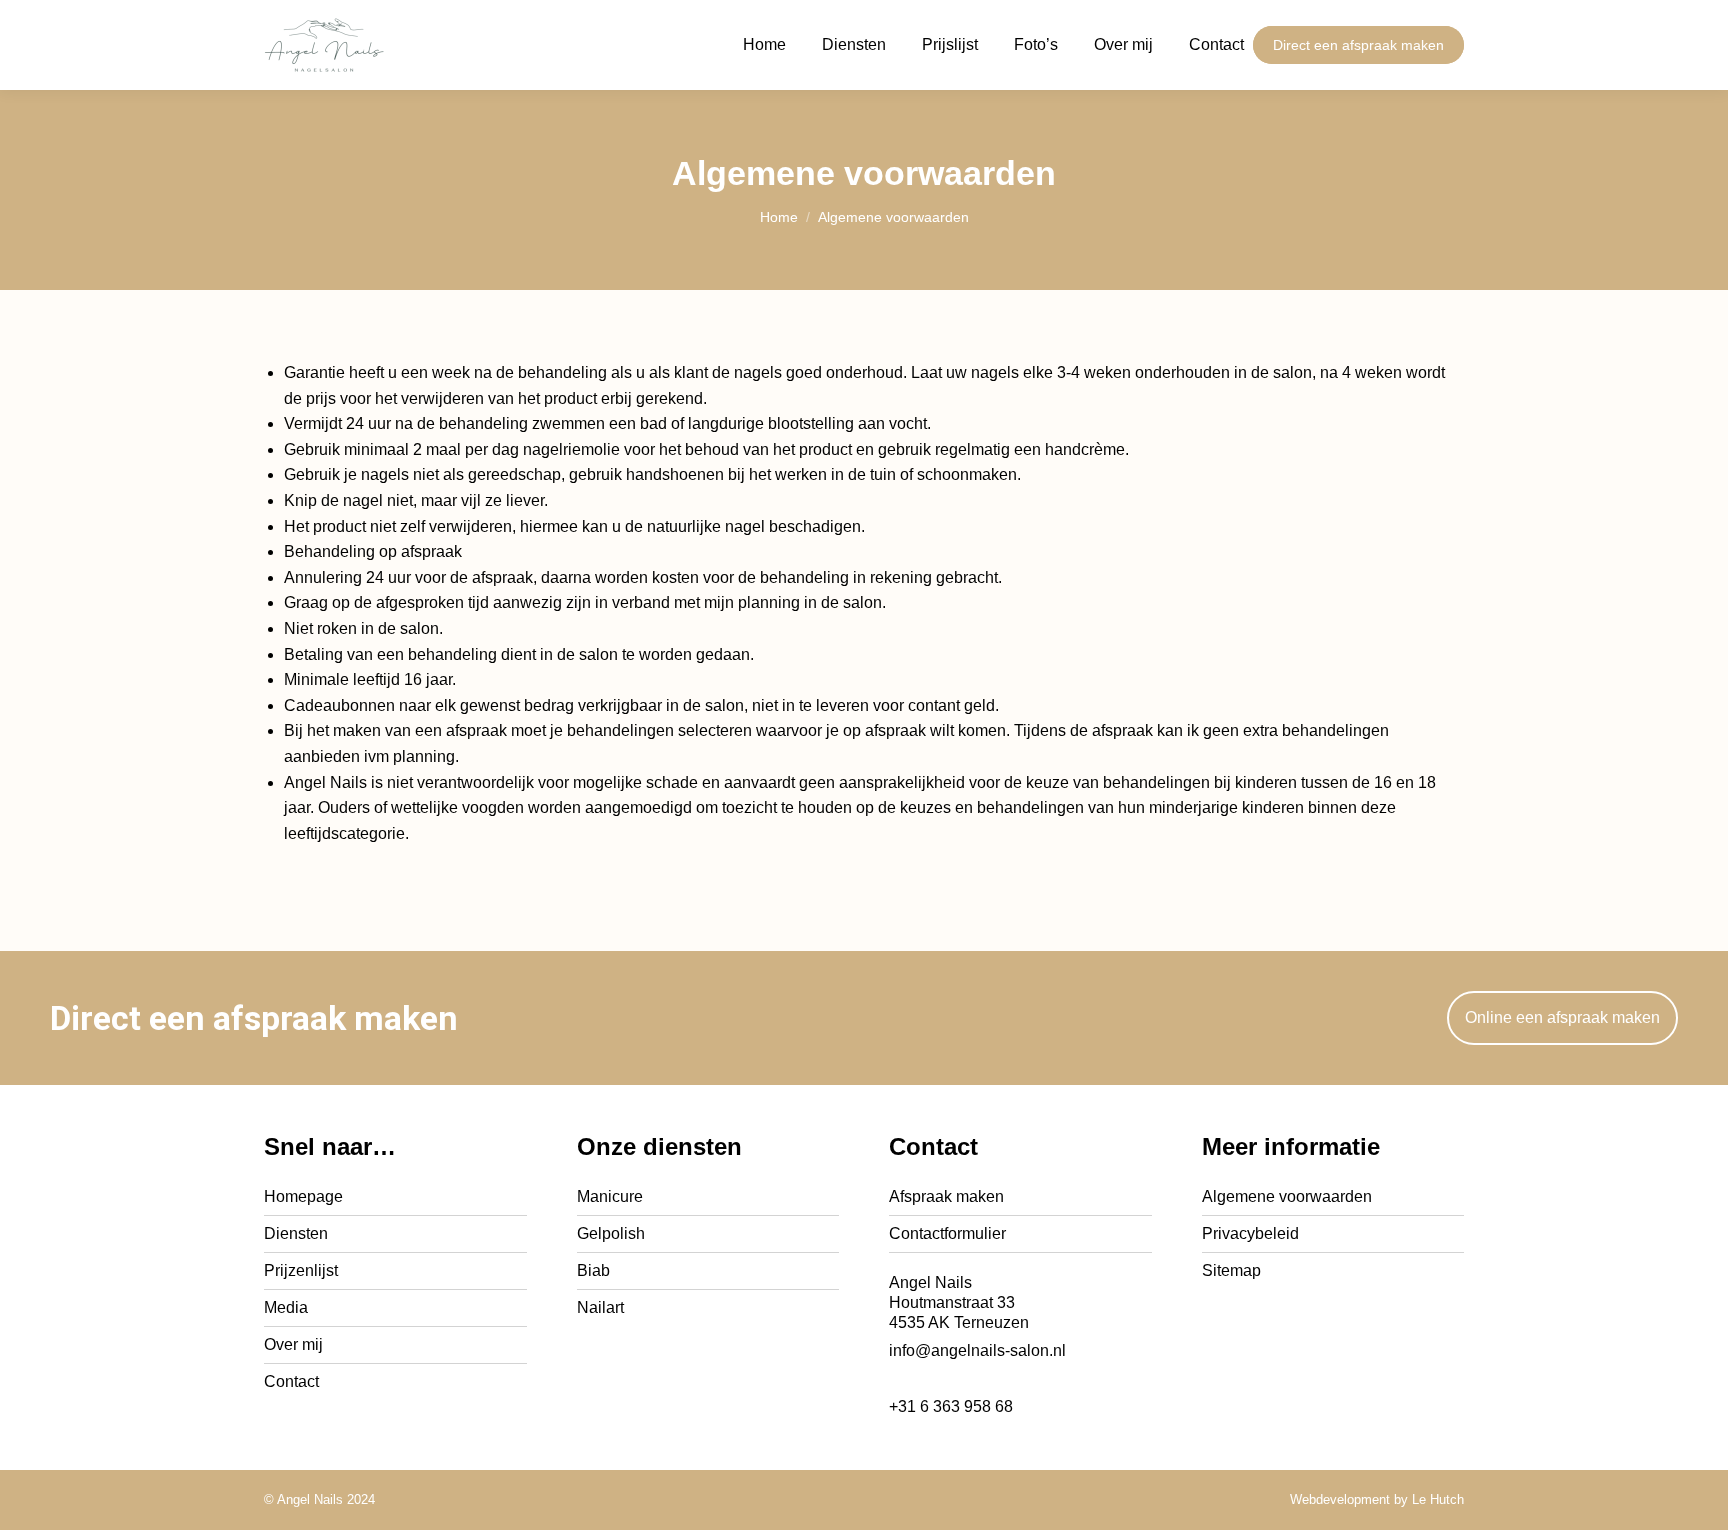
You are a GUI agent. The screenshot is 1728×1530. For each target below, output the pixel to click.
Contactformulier (947, 1233)
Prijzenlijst (301, 1270)
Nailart (600, 1307)
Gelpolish (611, 1233)
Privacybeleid (1250, 1233)
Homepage (303, 1196)
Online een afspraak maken (1562, 1017)
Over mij (293, 1344)
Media (286, 1307)
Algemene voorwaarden (1287, 1196)
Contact (291, 1381)
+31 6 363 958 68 (951, 1406)
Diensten (296, 1233)
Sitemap (1231, 1270)
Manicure (610, 1196)
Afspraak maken (946, 1196)
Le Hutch (1438, 1499)
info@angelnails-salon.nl (977, 1350)
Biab (593, 1270)
